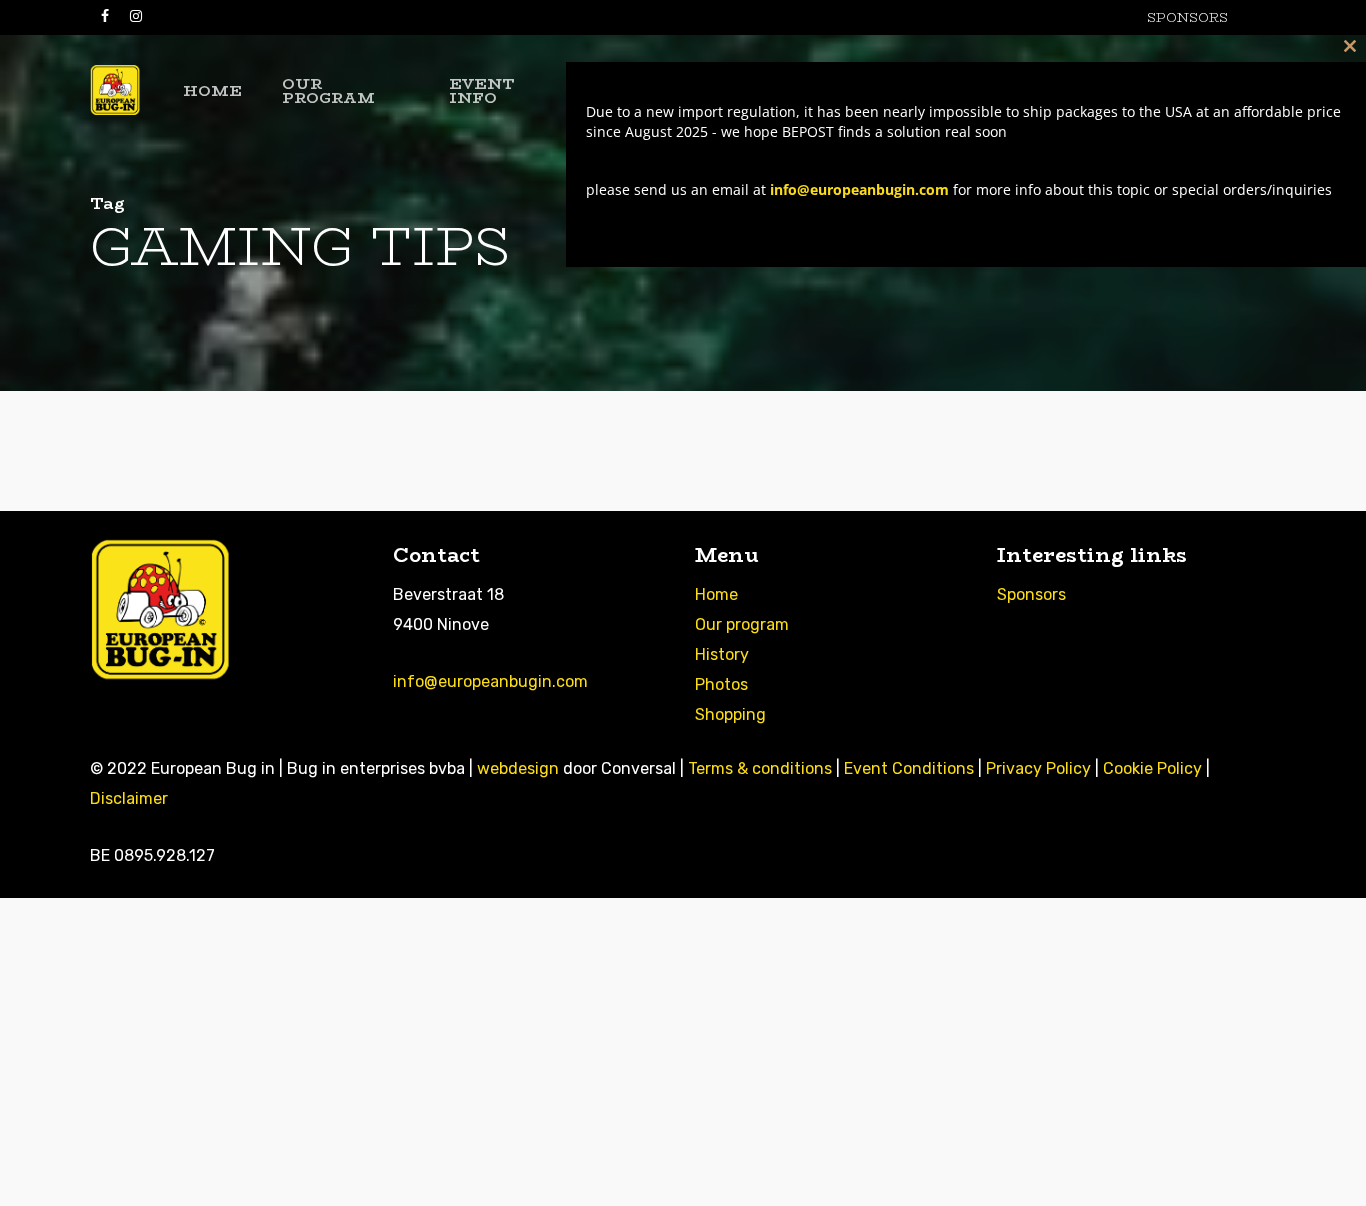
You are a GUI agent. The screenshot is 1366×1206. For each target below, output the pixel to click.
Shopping (730, 714)
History (722, 654)
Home (716, 594)
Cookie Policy (1152, 768)
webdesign (518, 768)
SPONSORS (1187, 17)
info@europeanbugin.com (490, 681)
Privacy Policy (1038, 768)
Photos (721, 684)
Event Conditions (909, 768)
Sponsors (1031, 594)
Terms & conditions (760, 768)
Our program (742, 624)
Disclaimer (129, 798)
